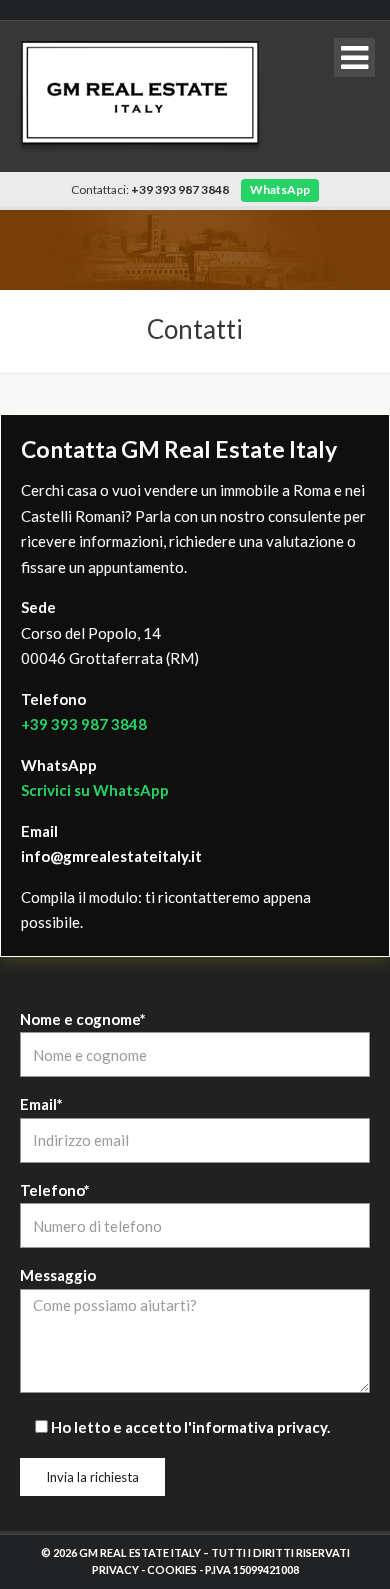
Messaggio (58, 1275)
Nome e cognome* (83, 1019)
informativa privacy (259, 1427)
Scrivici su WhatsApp (95, 790)
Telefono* (55, 1190)
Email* (41, 1104)
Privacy (115, 1569)
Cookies (172, 1569)
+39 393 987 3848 (84, 724)
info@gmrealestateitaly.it (111, 856)
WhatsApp (280, 189)
